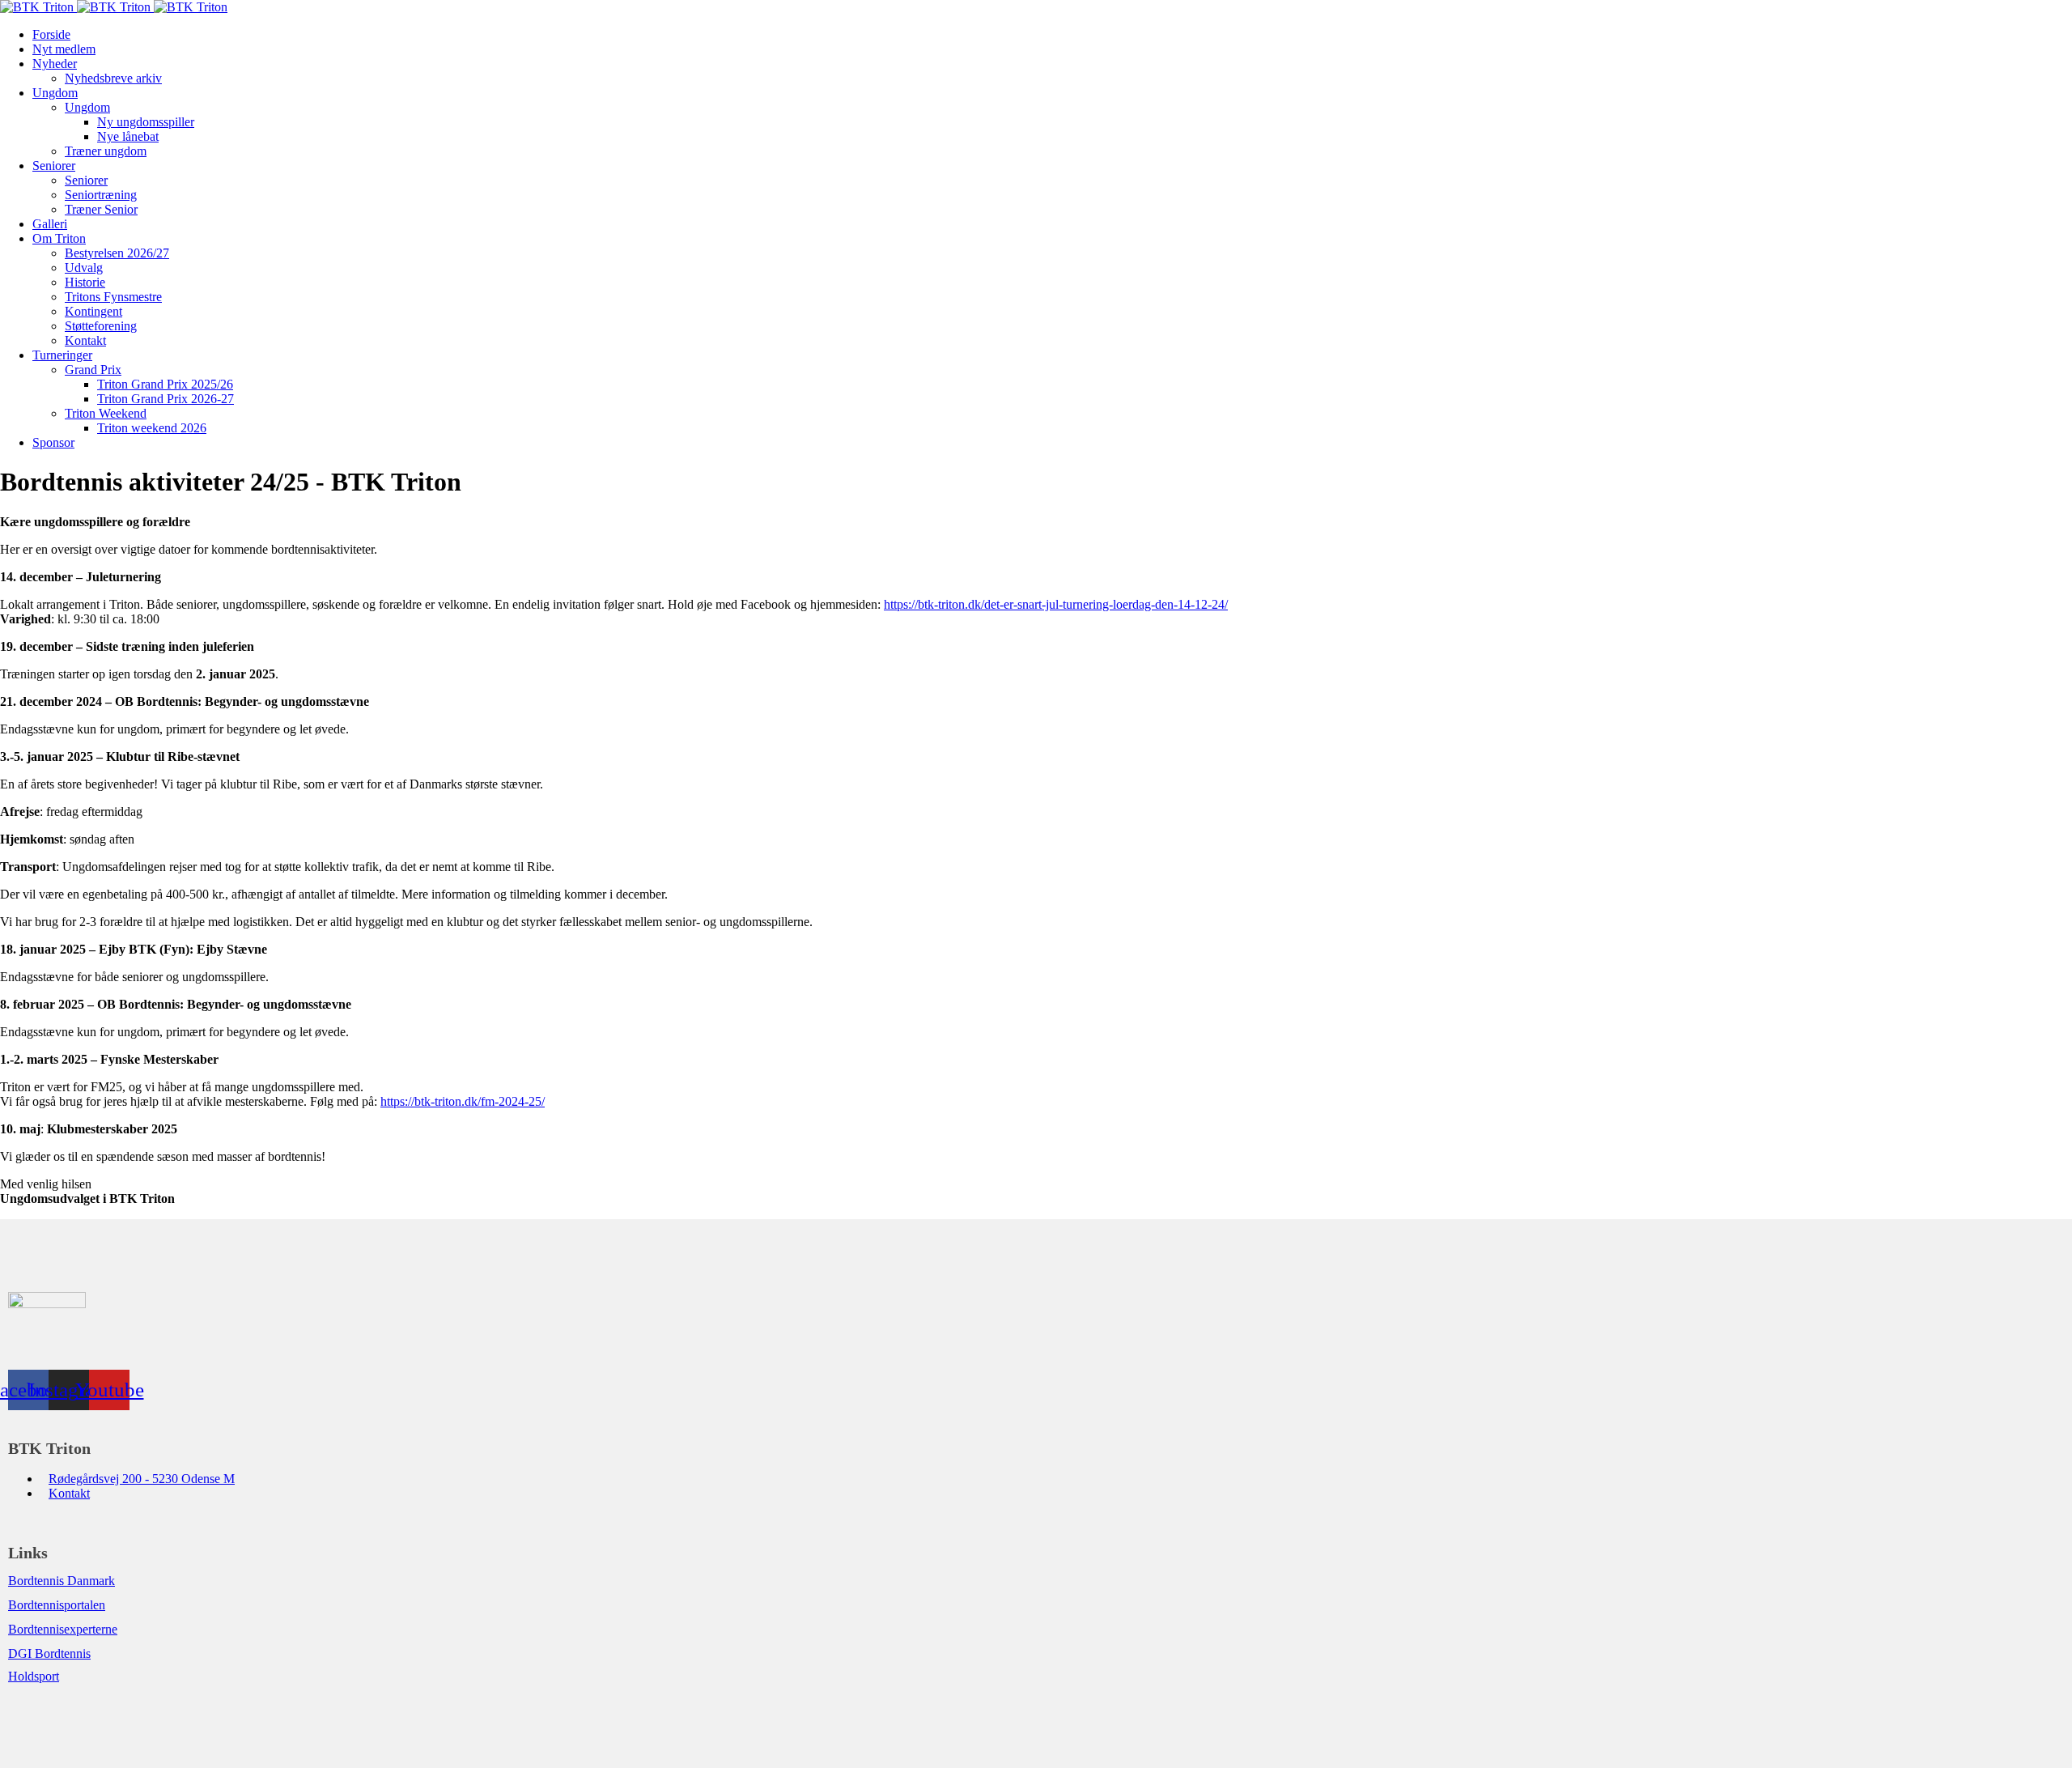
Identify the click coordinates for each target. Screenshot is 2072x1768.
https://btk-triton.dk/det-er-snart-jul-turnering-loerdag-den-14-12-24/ (1056, 604)
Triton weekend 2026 (152, 428)
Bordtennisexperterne (63, 1629)
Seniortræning (101, 195)
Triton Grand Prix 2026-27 (166, 399)
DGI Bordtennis (49, 1653)
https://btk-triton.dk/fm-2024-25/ (463, 1101)
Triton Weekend (106, 413)
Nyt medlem (64, 49)
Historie (85, 282)
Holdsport (34, 1676)
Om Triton (59, 238)
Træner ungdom (106, 151)
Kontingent (93, 311)
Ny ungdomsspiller (146, 122)
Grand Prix (93, 370)
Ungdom (55, 93)
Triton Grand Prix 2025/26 (165, 384)
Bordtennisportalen (57, 1605)
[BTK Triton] (114, 7)
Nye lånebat (128, 136)
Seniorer (54, 166)
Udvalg (84, 268)
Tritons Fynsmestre (113, 297)
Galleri (50, 224)
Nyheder (55, 64)
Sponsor (53, 442)
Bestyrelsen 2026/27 (117, 253)
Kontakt (85, 340)
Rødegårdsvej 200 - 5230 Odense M (142, 1479)
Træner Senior (101, 209)
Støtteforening (101, 326)
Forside (51, 34)
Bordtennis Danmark (62, 1581)
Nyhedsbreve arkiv (113, 78)
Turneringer (62, 355)
